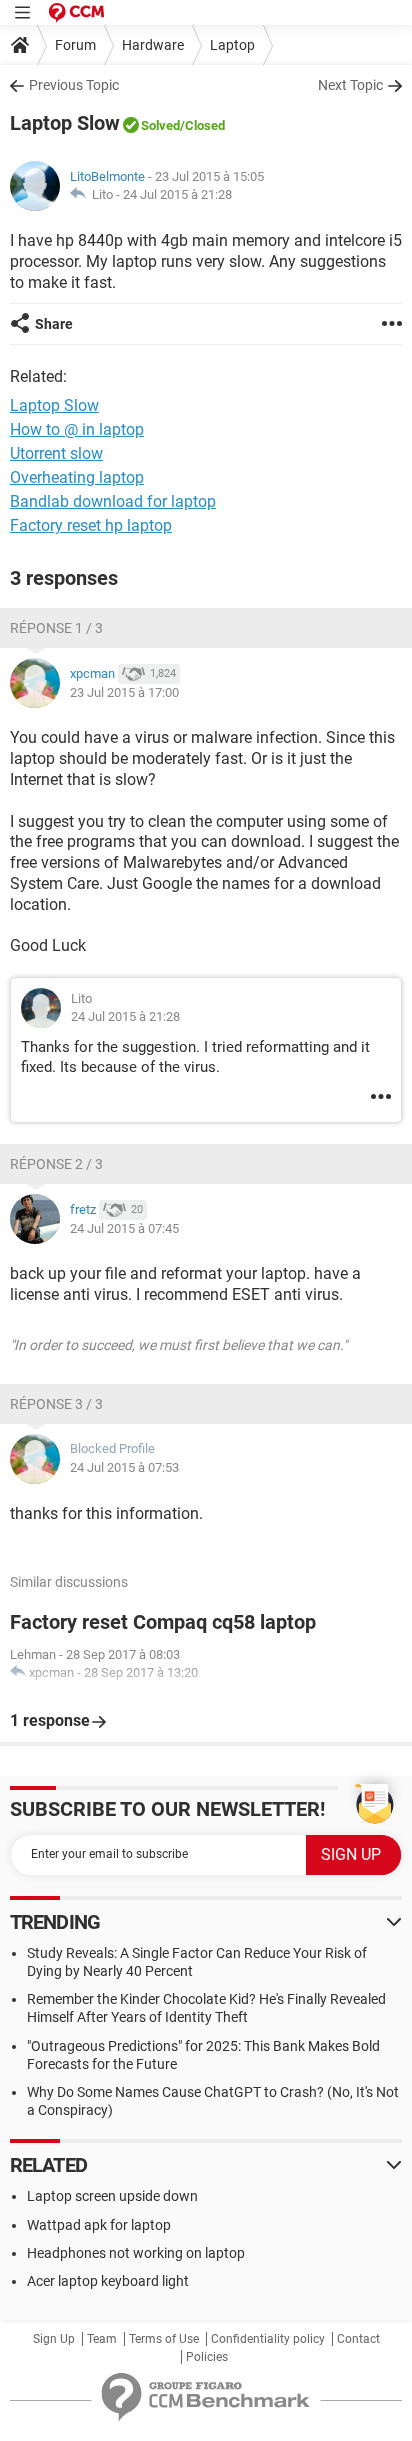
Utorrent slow (56, 453)
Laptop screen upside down (112, 2196)
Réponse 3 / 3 (56, 1404)
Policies (207, 2357)
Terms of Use (164, 2339)
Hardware (153, 45)
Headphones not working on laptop (136, 2253)
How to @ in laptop (77, 429)
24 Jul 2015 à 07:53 (124, 1467)
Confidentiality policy (268, 2339)
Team (102, 2339)
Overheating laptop (77, 477)
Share (54, 324)
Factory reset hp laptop (91, 525)
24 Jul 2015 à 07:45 (124, 1228)
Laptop (232, 45)
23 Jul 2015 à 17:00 (124, 692)
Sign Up (54, 2339)
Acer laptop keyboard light (108, 2281)
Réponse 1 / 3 (56, 628)
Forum (75, 45)
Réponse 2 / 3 (56, 1164)
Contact (358, 2339)
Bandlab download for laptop (113, 501)
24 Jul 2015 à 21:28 (177, 194)
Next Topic (350, 85)
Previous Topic (74, 85)
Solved (160, 125)
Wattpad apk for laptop (99, 2225)
